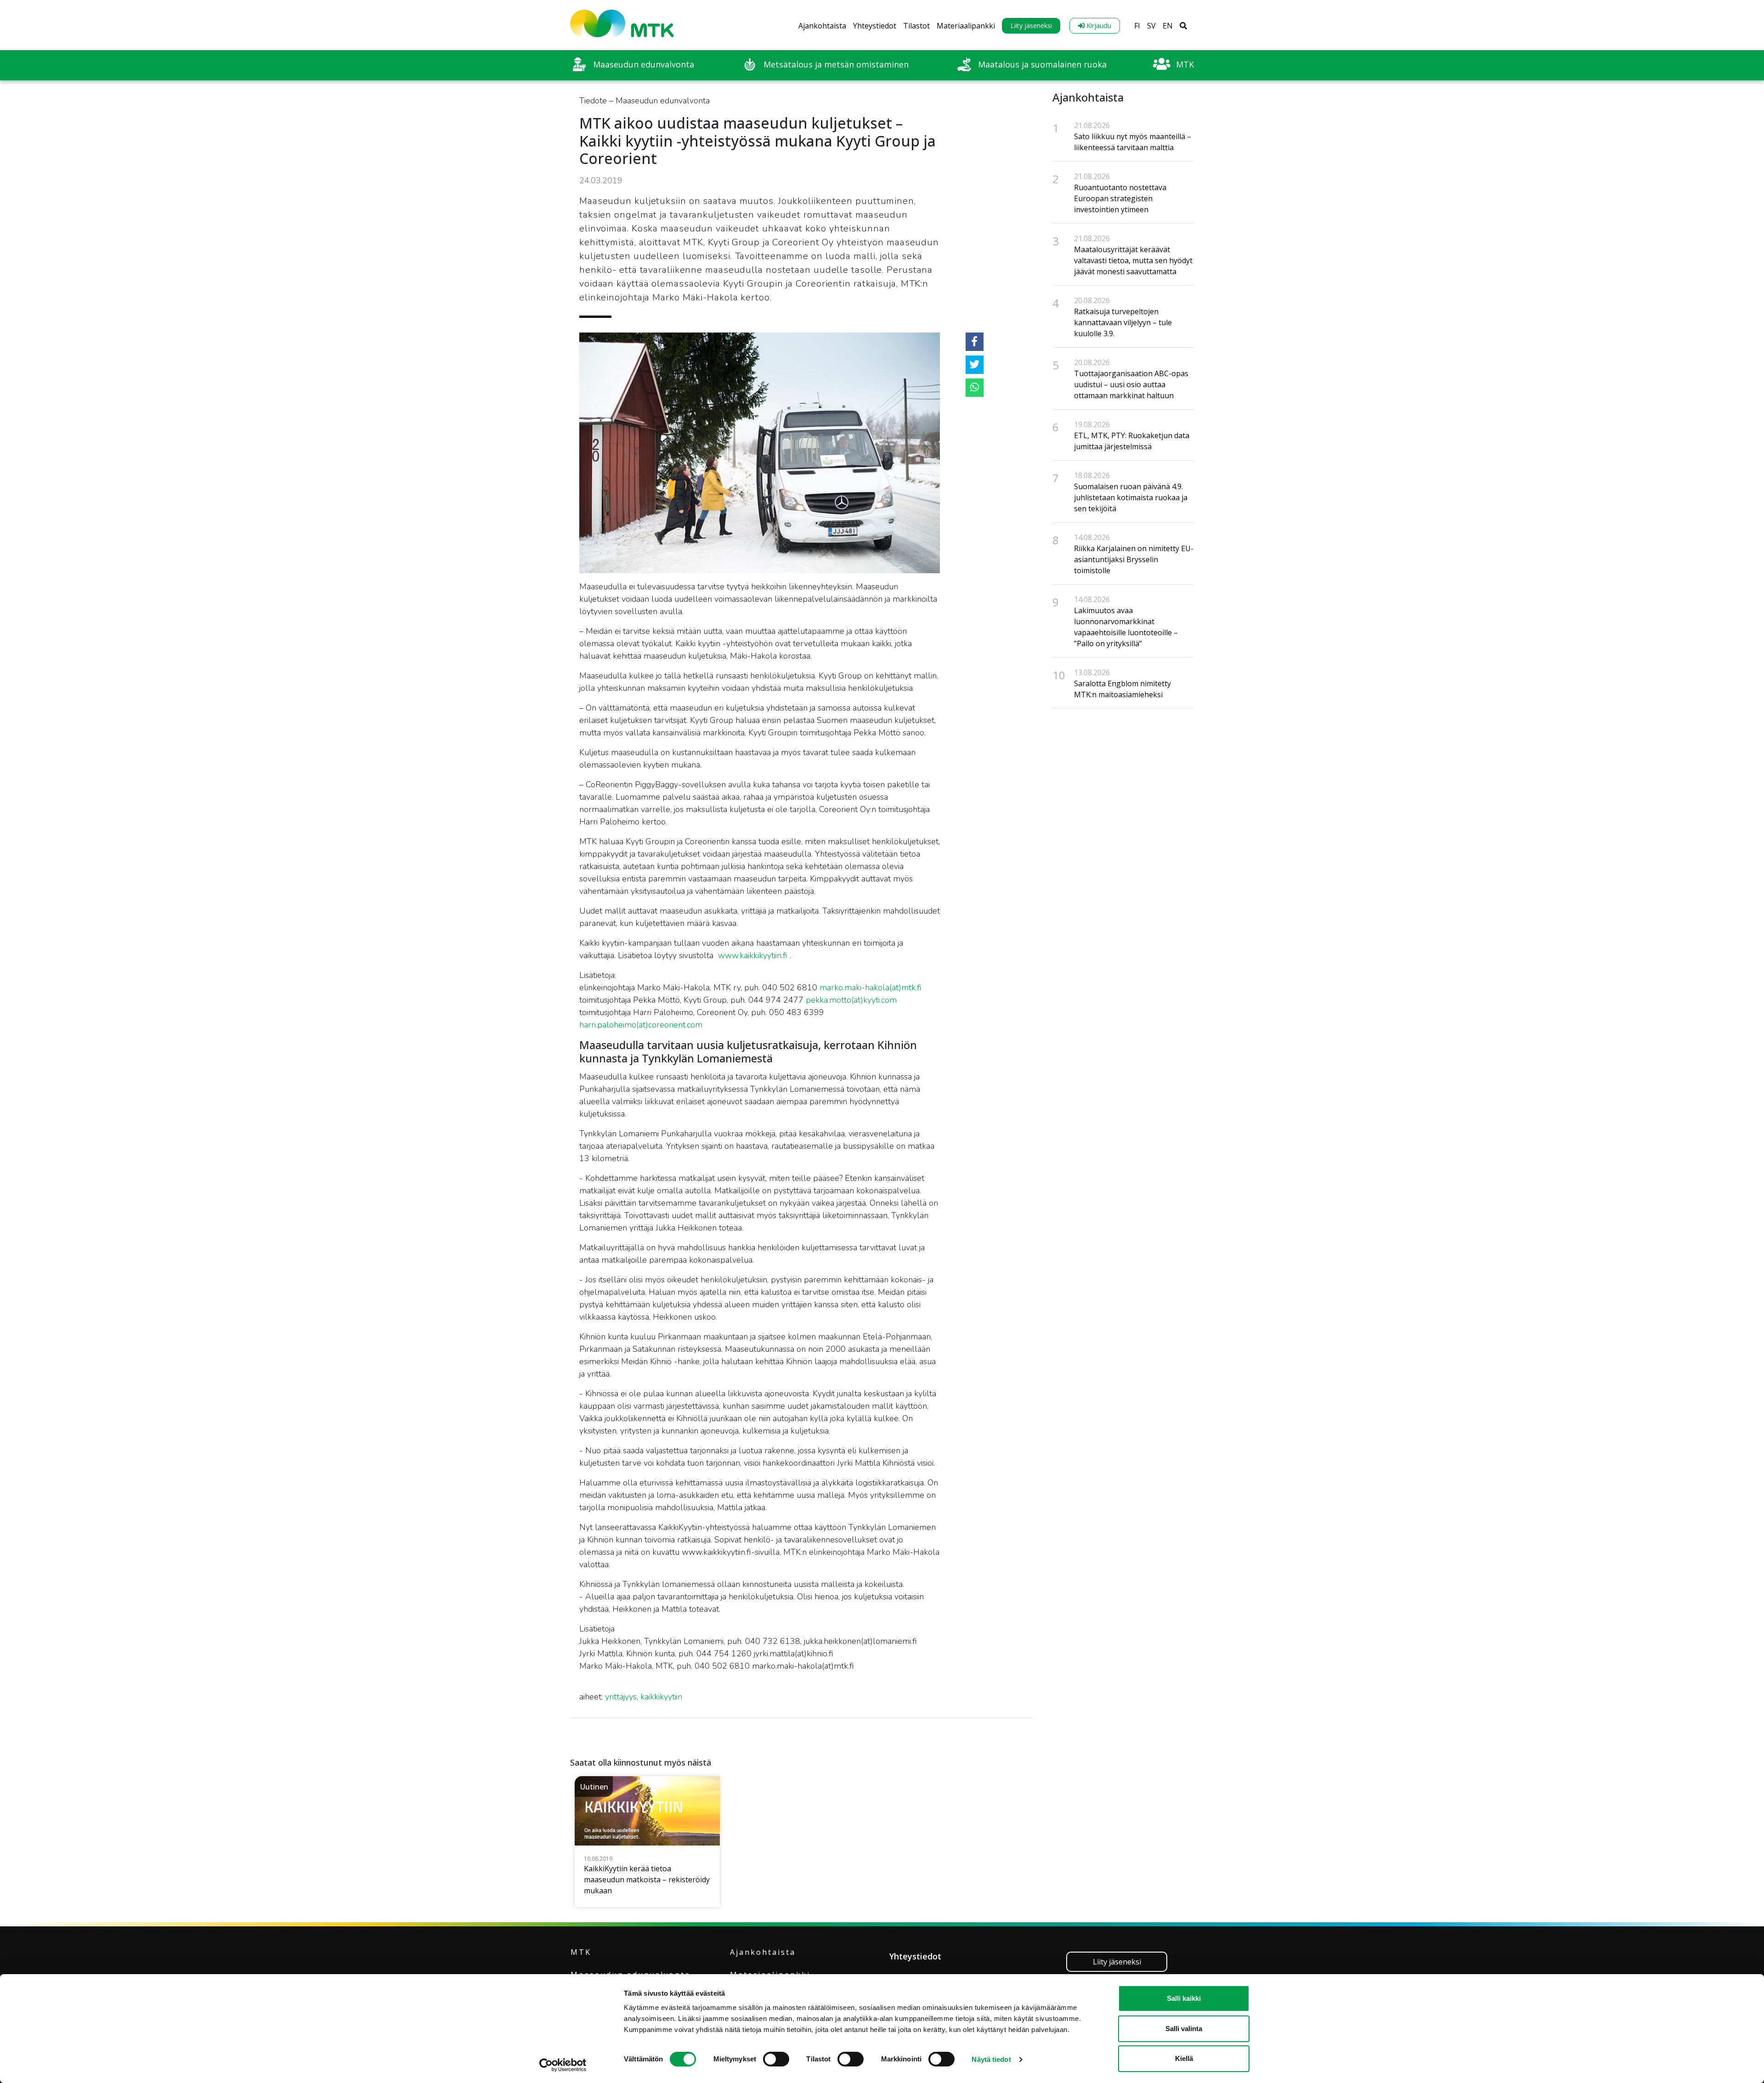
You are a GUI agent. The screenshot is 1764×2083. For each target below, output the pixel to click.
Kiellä (1184, 2058)
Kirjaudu (1098, 25)
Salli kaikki (1184, 1998)
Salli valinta (1184, 2029)
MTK (581, 1952)
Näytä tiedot (991, 2059)
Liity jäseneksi (1031, 25)
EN (1168, 26)
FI (1137, 26)
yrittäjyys (621, 1697)
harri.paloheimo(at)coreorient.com (641, 1025)
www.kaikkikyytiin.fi (753, 955)
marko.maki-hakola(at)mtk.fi (871, 988)
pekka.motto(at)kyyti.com (851, 1000)
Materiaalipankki (966, 26)
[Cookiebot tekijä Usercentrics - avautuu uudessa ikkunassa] (563, 2065)
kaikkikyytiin (661, 1697)
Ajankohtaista (822, 26)
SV (1151, 26)
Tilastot (916, 26)
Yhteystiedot (875, 26)
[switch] (776, 2059)
